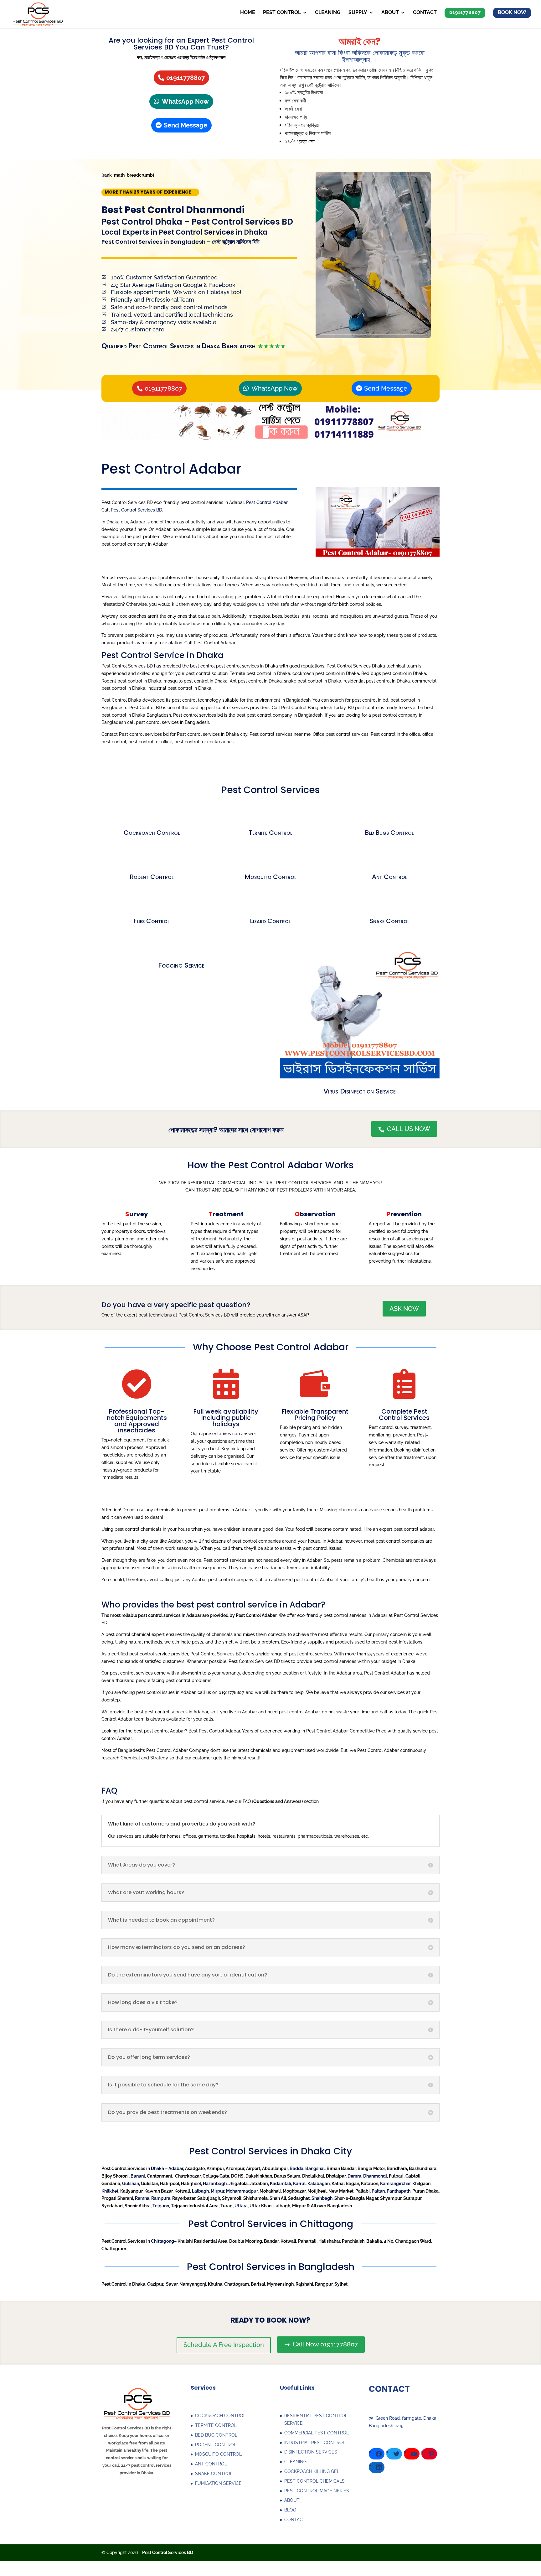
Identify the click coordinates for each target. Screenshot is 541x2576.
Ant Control (389, 877)
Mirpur (217, 2191)
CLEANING (295, 2462)
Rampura (161, 2198)
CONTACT (295, 2520)
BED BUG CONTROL (216, 2435)
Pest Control (282, 13)
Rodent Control (152, 877)
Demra (354, 2176)
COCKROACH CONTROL (220, 2416)
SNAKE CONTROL (214, 2474)
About (390, 13)
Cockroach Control (152, 833)
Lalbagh (200, 2191)
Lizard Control (270, 921)
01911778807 (185, 78)
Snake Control (389, 921)
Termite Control (270, 833)
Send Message (185, 125)
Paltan (378, 2191)
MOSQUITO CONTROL (218, 2454)
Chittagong (162, 2241)
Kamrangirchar (395, 2184)
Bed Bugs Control (389, 833)
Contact (425, 13)
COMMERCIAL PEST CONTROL (317, 2433)
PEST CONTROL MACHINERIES (317, 2491)
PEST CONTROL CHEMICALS (314, 2481)
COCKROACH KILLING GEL (312, 2471)
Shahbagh (322, 2198)
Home (248, 13)
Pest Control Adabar (267, 502)
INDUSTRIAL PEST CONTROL (315, 2443)
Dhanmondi (375, 2176)
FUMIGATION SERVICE (218, 2483)
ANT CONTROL (211, 2464)
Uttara (241, 2206)
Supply (358, 13)
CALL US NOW (404, 1129)
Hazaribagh (215, 2184)
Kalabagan (319, 2184)
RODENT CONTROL (216, 2445)
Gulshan (131, 2184)
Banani (138, 2176)
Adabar (176, 2168)
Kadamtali (281, 2184)
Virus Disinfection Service (360, 1091)
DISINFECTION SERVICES (311, 2452)
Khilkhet (110, 2191)
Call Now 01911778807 (321, 2344)
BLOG (290, 2510)
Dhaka (157, 2168)
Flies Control (152, 921)
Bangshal (315, 2168)
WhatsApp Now (185, 101)
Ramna (142, 2198)
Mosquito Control (270, 877)
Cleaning (328, 13)
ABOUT (292, 2500)
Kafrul (299, 2184)
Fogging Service (181, 965)
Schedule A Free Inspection (224, 2345)
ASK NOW (404, 1309)
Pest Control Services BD (137, 510)
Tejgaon (161, 2206)
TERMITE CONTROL (216, 2425)
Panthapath (399, 2191)
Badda (296, 2168)
